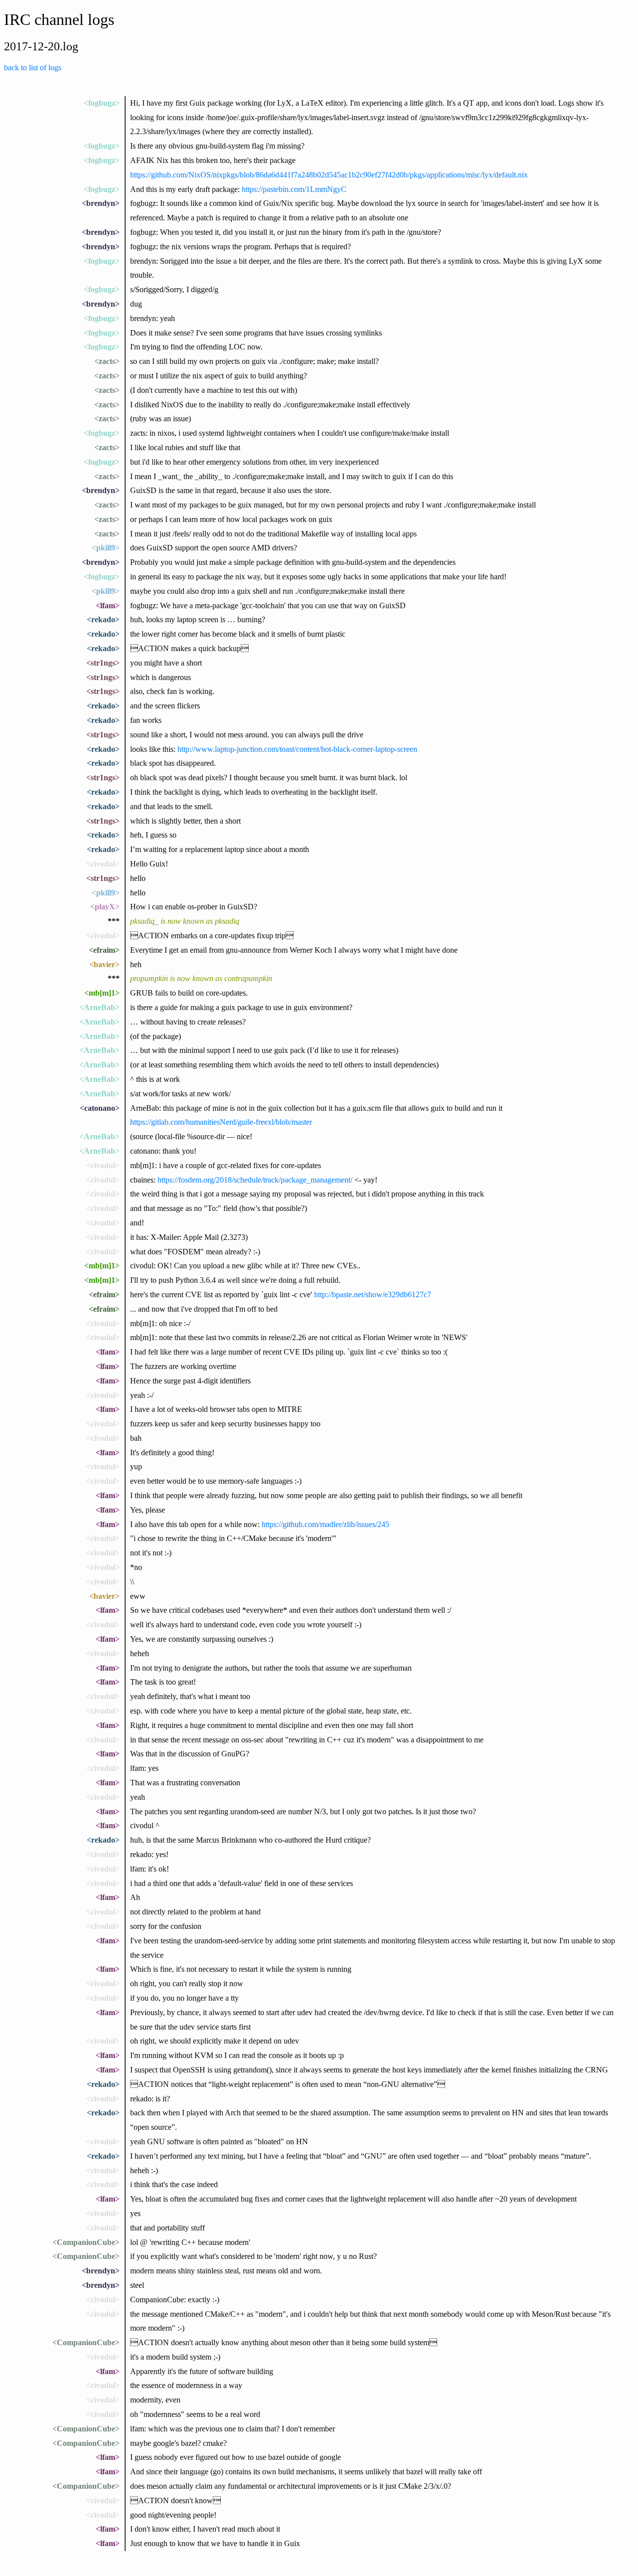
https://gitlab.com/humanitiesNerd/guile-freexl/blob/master (221, 1122)
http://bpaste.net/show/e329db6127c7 (373, 1294)
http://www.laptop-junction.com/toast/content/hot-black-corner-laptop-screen (297, 749)
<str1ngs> (103, 663)
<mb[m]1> (102, 993)
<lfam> (108, 605)
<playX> (105, 907)
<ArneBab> (99, 1007)
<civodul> (103, 864)
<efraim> (104, 950)
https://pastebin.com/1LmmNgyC (294, 189)
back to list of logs (33, 68)
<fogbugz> (102, 103)
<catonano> (100, 1108)
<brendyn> (101, 203)
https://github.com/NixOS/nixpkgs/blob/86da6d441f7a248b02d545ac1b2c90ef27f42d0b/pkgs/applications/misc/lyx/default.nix (329, 175)
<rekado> (103, 619)
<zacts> (107, 361)
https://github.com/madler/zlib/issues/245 (325, 1524)
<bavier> (104, 964)
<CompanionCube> (86, 2242)
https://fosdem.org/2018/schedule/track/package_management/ (255, 1180)
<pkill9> (106, 548)
